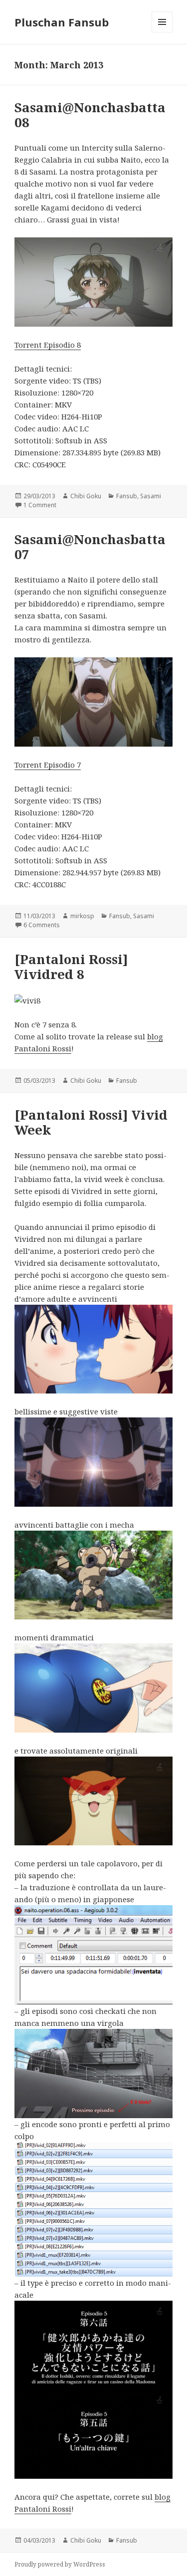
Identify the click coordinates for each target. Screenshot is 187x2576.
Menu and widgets (162, 32)
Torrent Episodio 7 (48, 765)
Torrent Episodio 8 (48, 345)
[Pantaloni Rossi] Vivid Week (91, 1122)
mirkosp (82, 916)
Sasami (151, 496)
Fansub (127, 496)
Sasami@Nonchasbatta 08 (90, 115)
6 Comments (42, 925)
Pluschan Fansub (62, 22)
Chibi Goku (86, 496)
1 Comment (40, 505)
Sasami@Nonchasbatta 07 (90, 547)
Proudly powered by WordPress (60, 2564)
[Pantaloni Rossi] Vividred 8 (71, 967)
